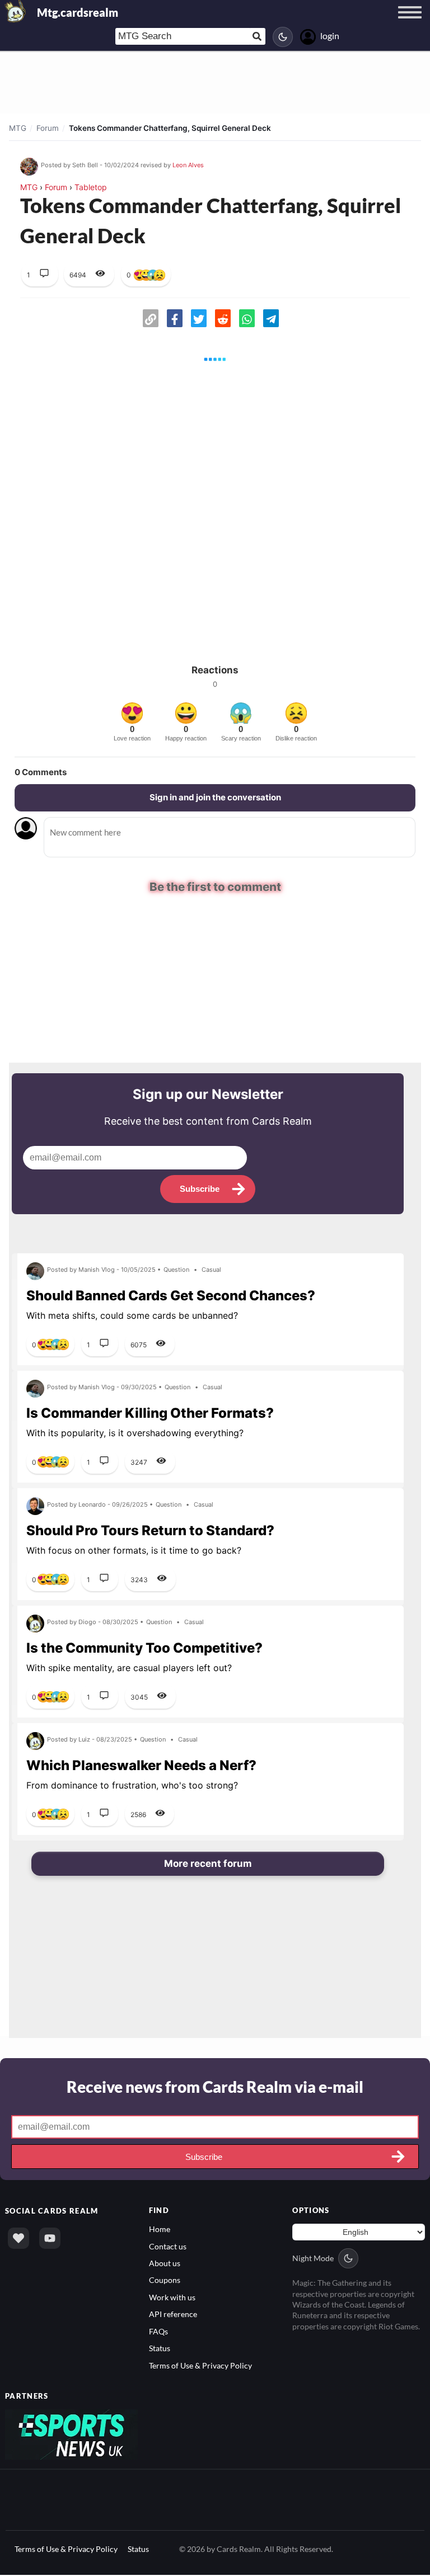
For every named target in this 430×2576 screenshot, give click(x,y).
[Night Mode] (283, 37)
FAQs (158, 2332)
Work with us (172, 2298)
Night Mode (313, 2259)
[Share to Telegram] (271, 318)
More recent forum (208, 1864)
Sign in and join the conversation (215, 797)
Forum (48, 128)
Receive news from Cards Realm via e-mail (215, 2087)
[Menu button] (410, 23)
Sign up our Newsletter (208, 1095)
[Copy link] (151, 318)
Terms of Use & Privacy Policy (200, 2366)
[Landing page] (16, 11)
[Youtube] (50, 2239)
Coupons (165, 2281)
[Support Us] (18, 2239)
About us (165, 2264)
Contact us (168, 2247)
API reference (173, 2315)
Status (160, 2349)
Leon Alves (188, 165)
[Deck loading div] (215, 359)
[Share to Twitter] (199, 318)
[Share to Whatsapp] (247, 318)
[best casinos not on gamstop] (71, 2434)
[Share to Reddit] (223, 318)
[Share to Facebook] (175, 318)
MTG (18, 128)
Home (160, 2230)
